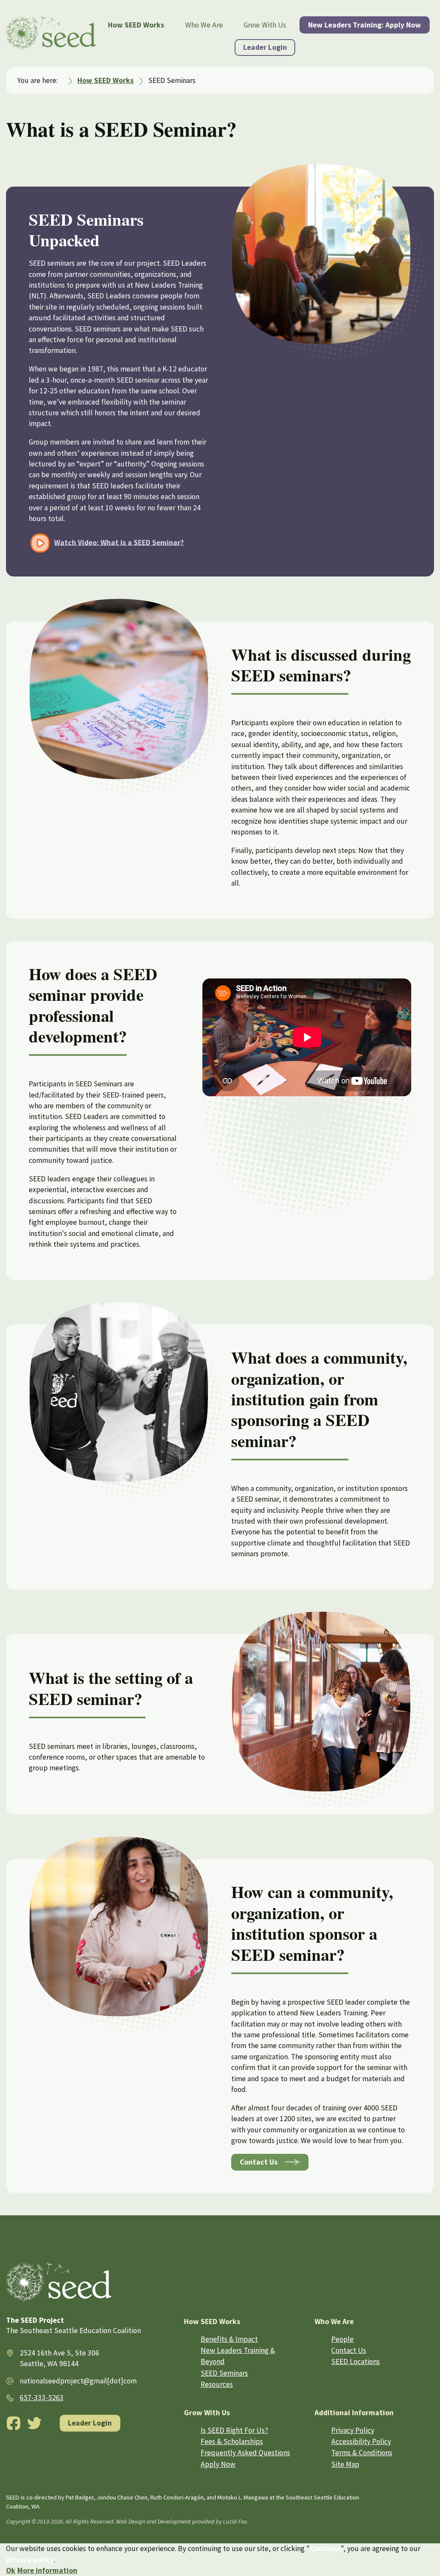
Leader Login (265, 47)
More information (47, 2570)
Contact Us (259, 2162)
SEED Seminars (224, 2373)
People (342, 2339)
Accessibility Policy (361, 2441)
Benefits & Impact (229, 2339)
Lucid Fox (235, 2521)
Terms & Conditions (362, 2453)
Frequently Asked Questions (245, 2453)
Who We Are (204, 25)
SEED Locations (356, 2361)
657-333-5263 (42, 2398)
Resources (217, 2384)
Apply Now (218, 2464)
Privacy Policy (353, 2430)
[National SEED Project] (51, 34)
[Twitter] (35, 2423)
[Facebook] (14, 2423)
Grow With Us (265, 25)
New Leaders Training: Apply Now (365, 25)
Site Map (345, 2464)
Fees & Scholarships (232, 2441)
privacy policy (30, 2560)
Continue (325, 2548)
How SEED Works (136, 25)
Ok (11, 2570)
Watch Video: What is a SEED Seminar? (119, 542)
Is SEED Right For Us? (234, 2430)
